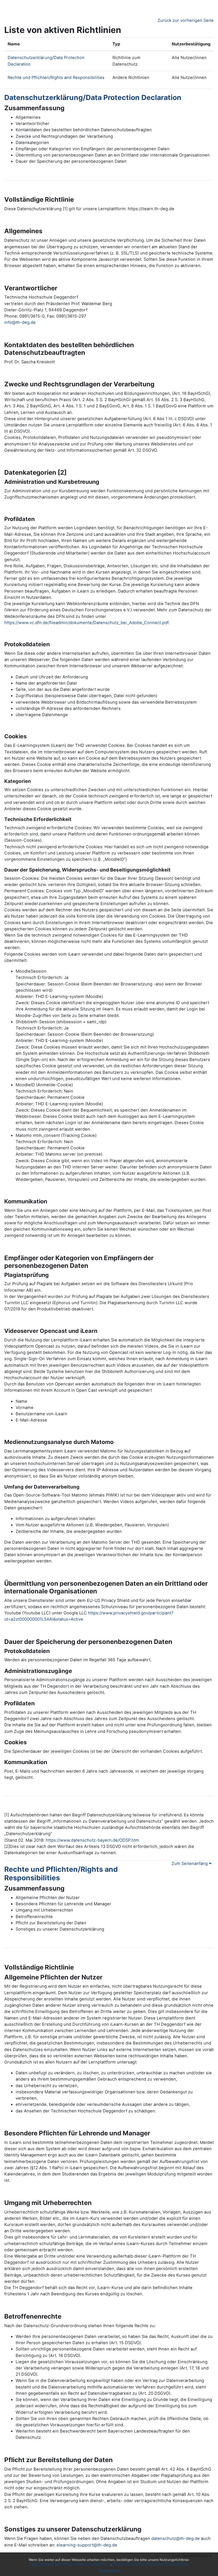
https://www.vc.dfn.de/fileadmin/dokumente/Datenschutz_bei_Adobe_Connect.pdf (86, 623)
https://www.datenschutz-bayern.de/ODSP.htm (92, 1840)
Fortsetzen (109, 2571)
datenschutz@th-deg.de (176, 2539)
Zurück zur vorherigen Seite (186, 20)
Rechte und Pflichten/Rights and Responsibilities (151, 2564)
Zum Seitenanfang (190, 1864)
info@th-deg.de (20, 322)
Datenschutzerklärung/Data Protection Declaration (70, 2564)
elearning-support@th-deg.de (87, 2545)
